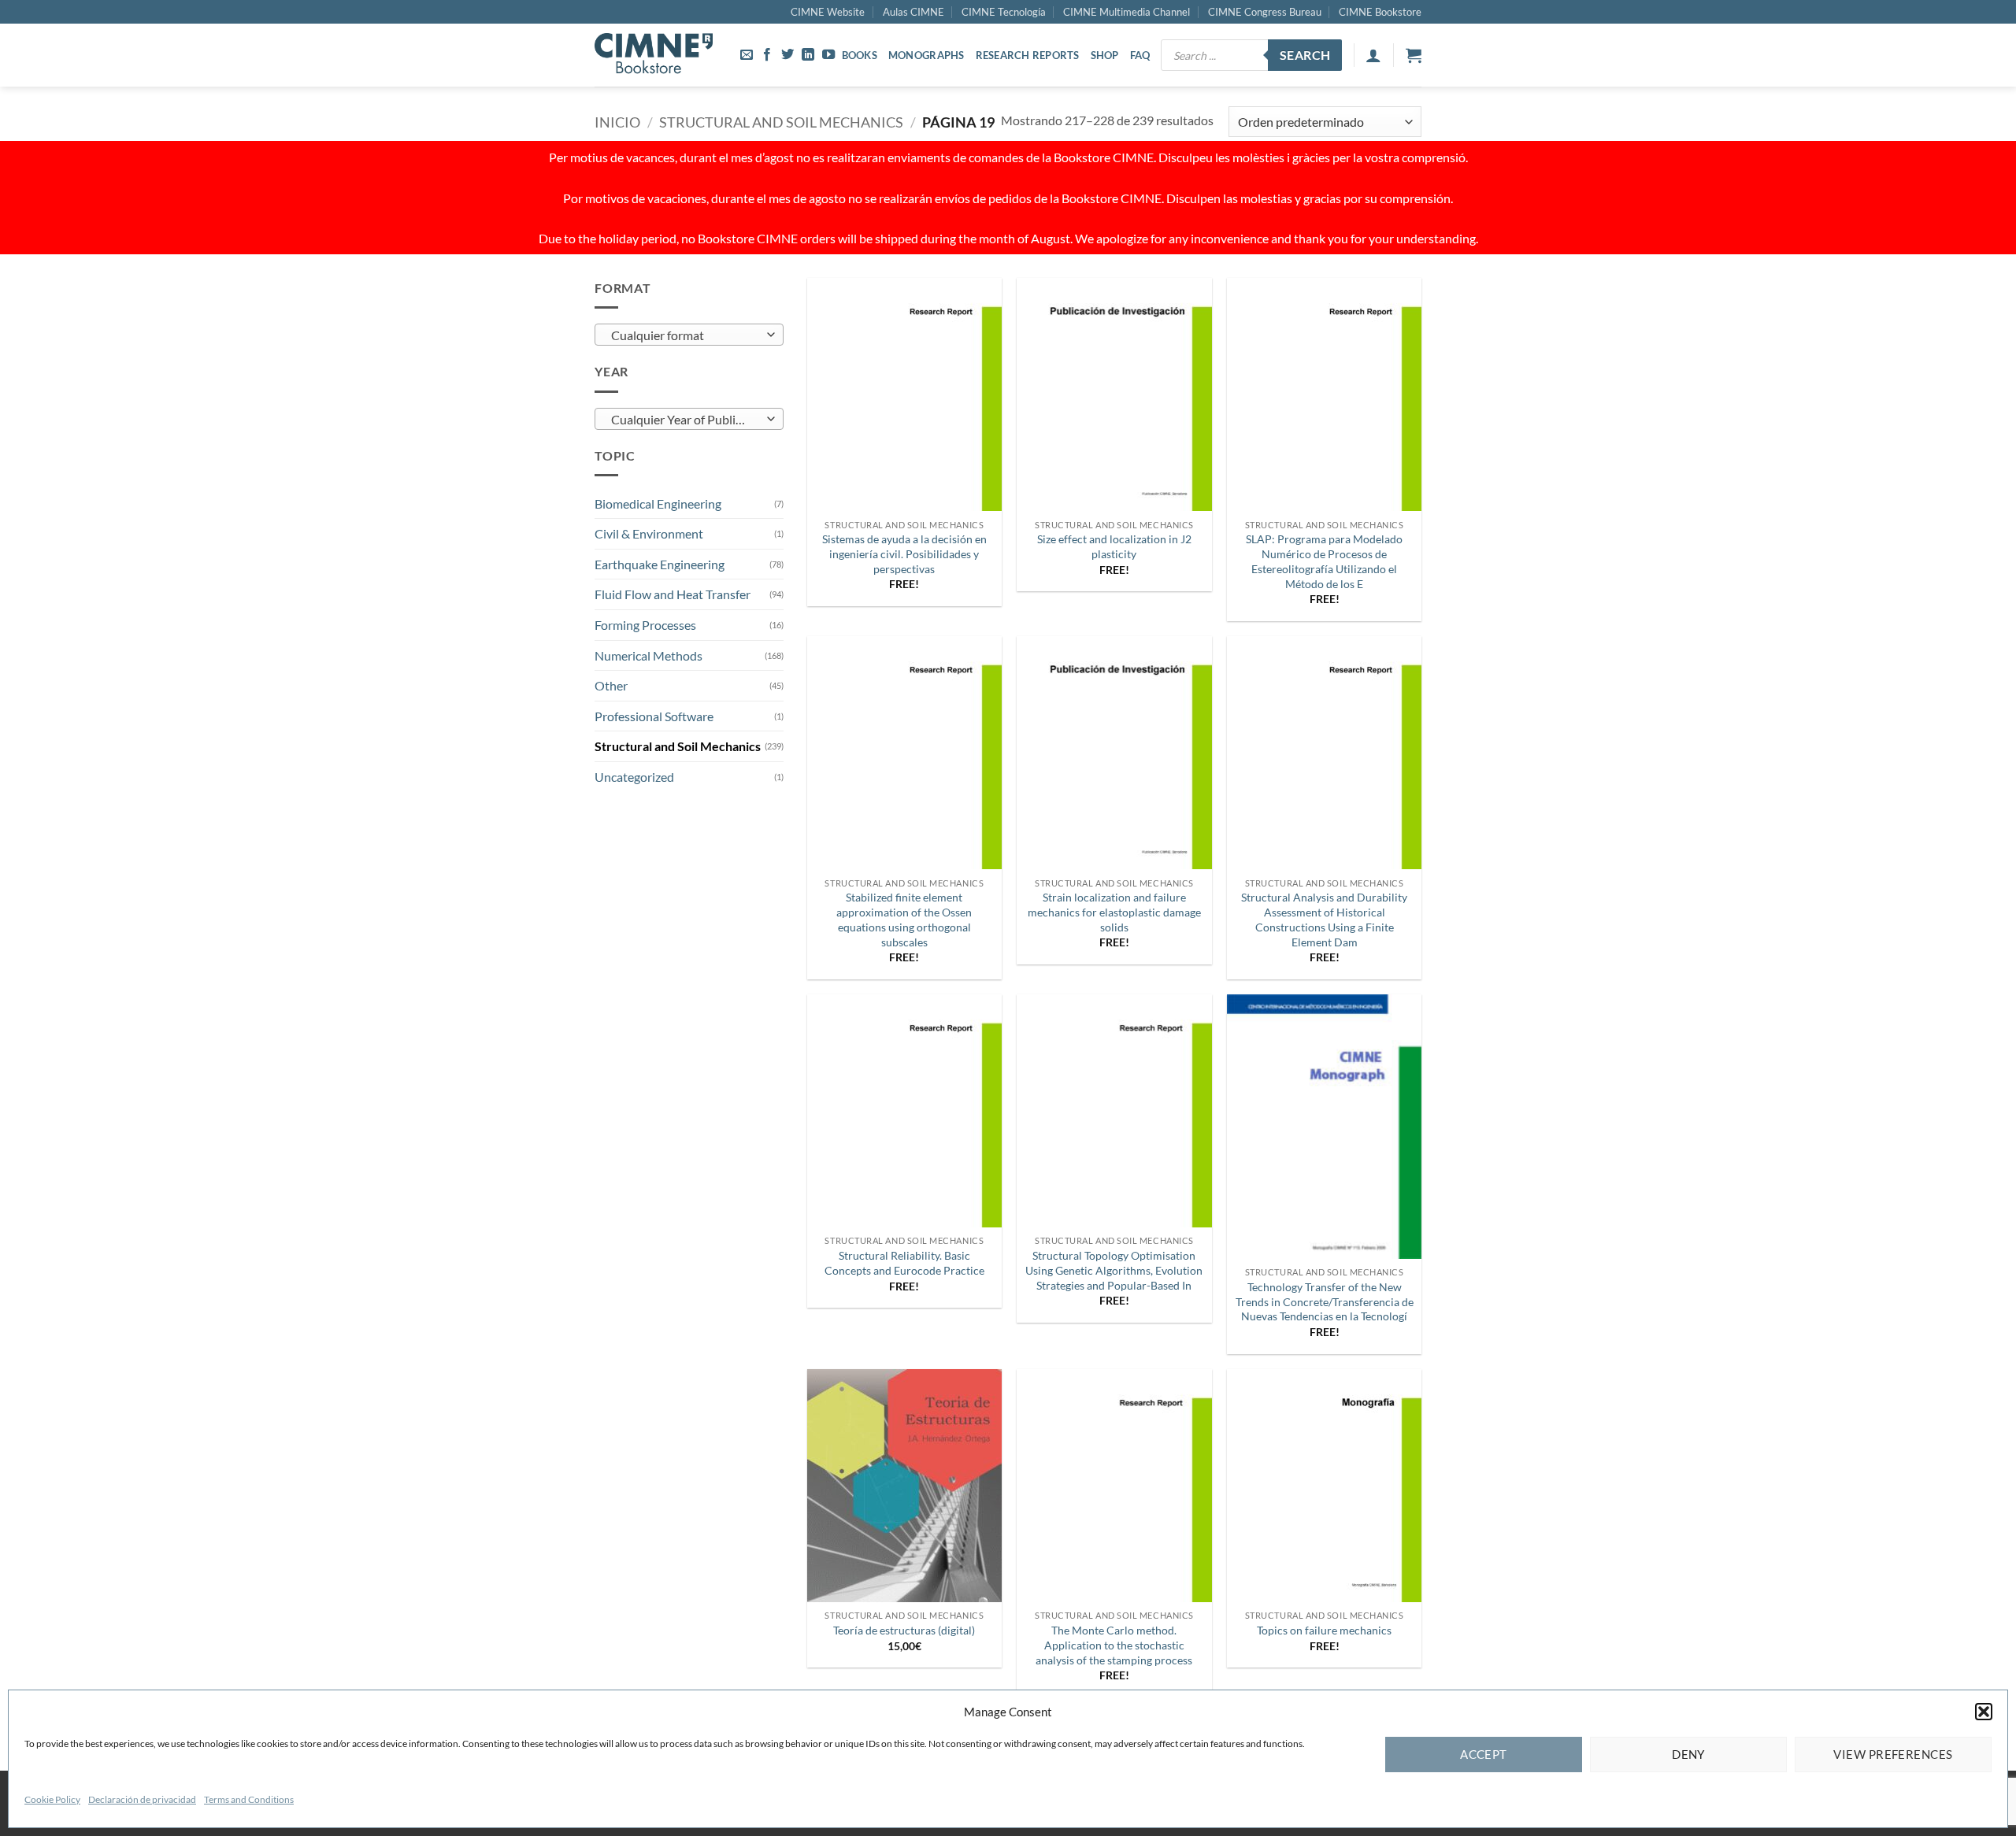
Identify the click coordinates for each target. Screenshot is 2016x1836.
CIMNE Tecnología (1004, 12)
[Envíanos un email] (747, 55)
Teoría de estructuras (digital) (904, 1630)
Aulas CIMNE (913, 12)
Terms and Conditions (249, 1799)
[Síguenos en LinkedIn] (808, 55)
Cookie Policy (52, 1799)
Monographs (926, 55)
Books (860, 55)
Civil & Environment (649, 533)
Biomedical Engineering (658, 503)
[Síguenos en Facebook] (767, 55)
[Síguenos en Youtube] (828, 55)
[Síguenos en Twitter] (787, 55)
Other (611, 685)
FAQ (1140, 55)
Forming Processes (645, 625)
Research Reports (1028, 55)
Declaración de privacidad (142, 1799)
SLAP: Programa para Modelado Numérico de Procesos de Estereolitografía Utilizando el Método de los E (1324, 561)
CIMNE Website (828, 12)
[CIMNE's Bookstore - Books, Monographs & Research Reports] (654, 55)
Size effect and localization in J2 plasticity (1114, 546)
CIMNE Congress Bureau (1265, 12)
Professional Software (654, 716)
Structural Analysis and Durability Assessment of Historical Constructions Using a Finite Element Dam (1324, 919)
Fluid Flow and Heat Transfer (673, 594)
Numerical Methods (649, 655)
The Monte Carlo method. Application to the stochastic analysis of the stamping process (1114, 1645)
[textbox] (686, 335)
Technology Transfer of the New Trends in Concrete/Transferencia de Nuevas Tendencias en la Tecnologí (1325, 1301)
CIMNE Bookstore (1380, 12)
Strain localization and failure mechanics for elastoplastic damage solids (1114, 912)
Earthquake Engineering (660, 564)
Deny (1688, 1754)
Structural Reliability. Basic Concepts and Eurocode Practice (904, 1263)
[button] (1984, 1712)
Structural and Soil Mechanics (781, 122)
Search (1305, 55)
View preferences (1893, 1754)
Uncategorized (634, 777)
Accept (1484, 1754)
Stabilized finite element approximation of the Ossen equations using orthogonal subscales (904, 919)
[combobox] (689, 335)
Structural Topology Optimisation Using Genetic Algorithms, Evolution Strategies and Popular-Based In (1114, 1270)
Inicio (617, 122)
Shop (1105, 55)
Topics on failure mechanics (1324, 1630)
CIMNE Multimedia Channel (1127, 12)
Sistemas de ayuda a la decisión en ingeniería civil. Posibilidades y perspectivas (904, 553)
